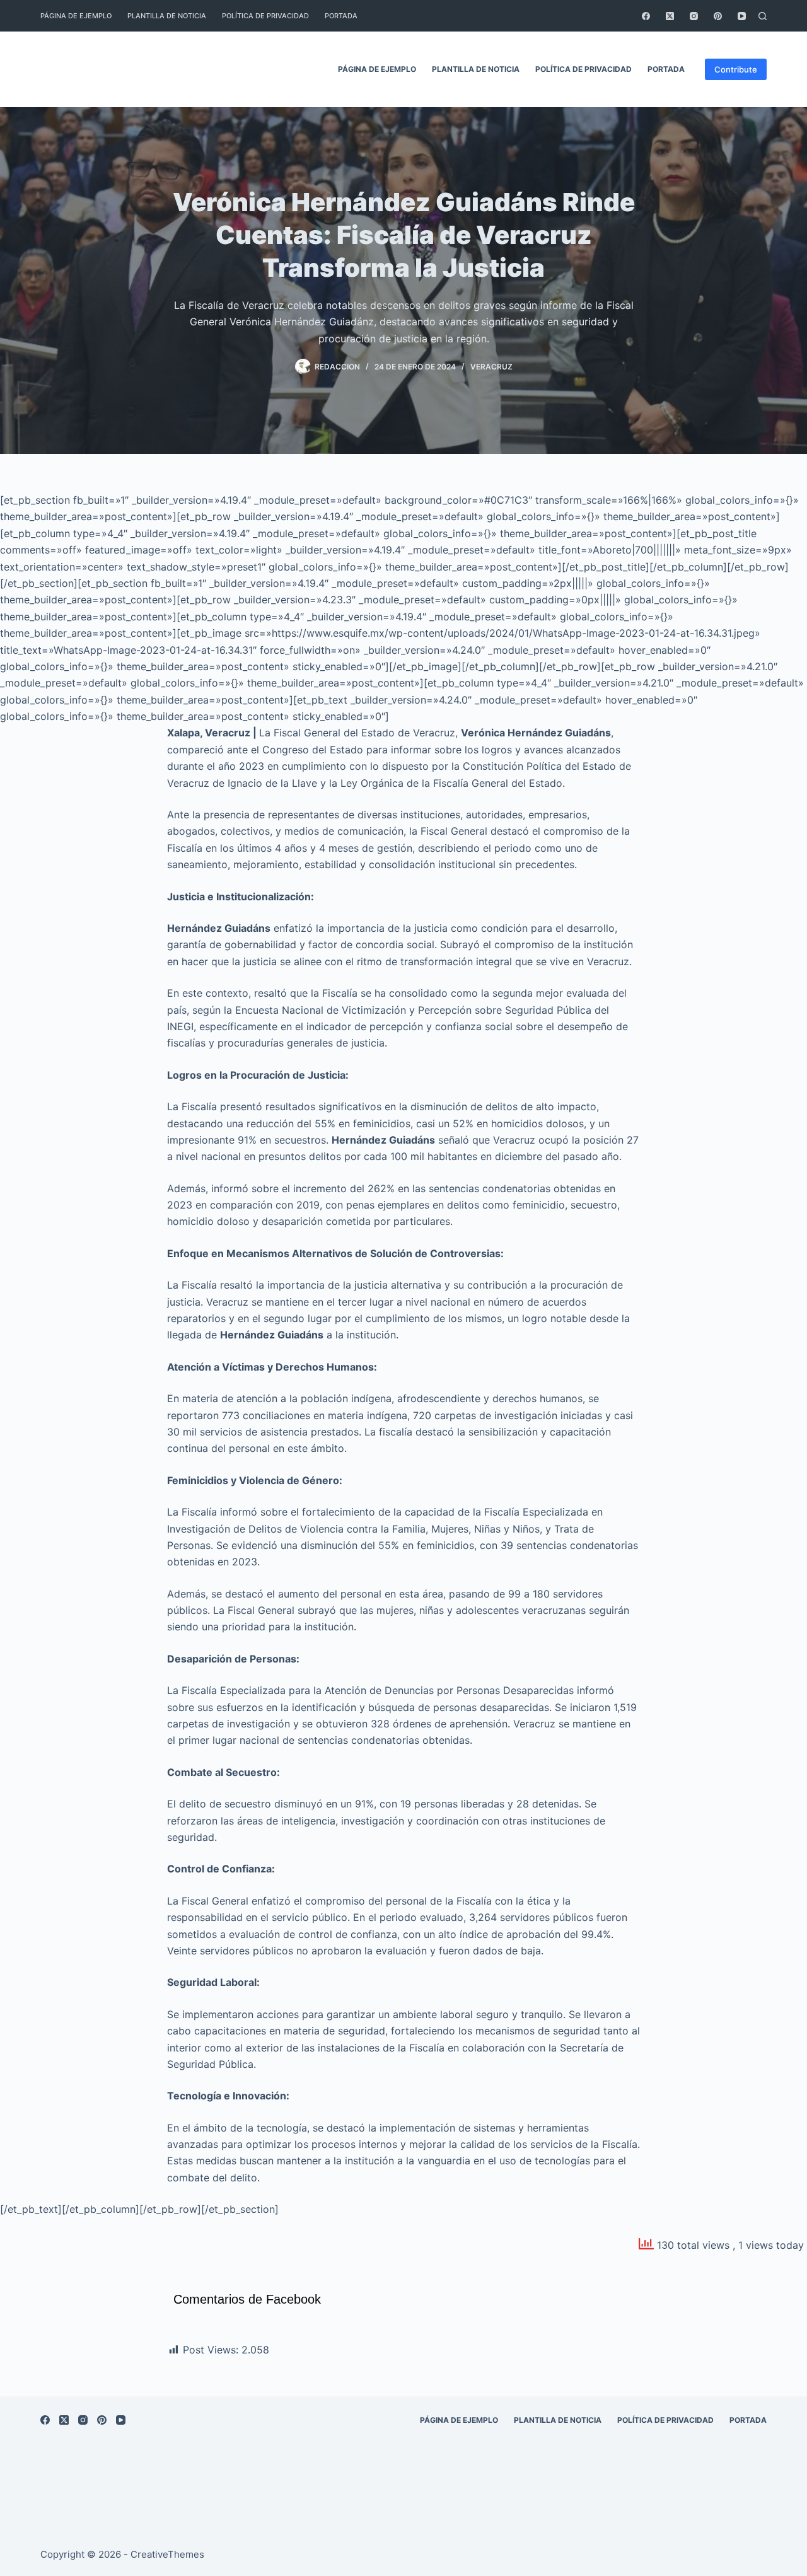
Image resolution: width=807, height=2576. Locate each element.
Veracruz (491, 367)
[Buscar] (763, 16)
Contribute (736, 69)
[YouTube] (742, 16)
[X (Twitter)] (670, 16)
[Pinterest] (718, 16)
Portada (341, 16)
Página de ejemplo (76, 16)
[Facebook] (646, 16)
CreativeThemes (167, 2554)
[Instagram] (694, 16)
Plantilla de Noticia (167, 16)
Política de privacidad (265, 16)
